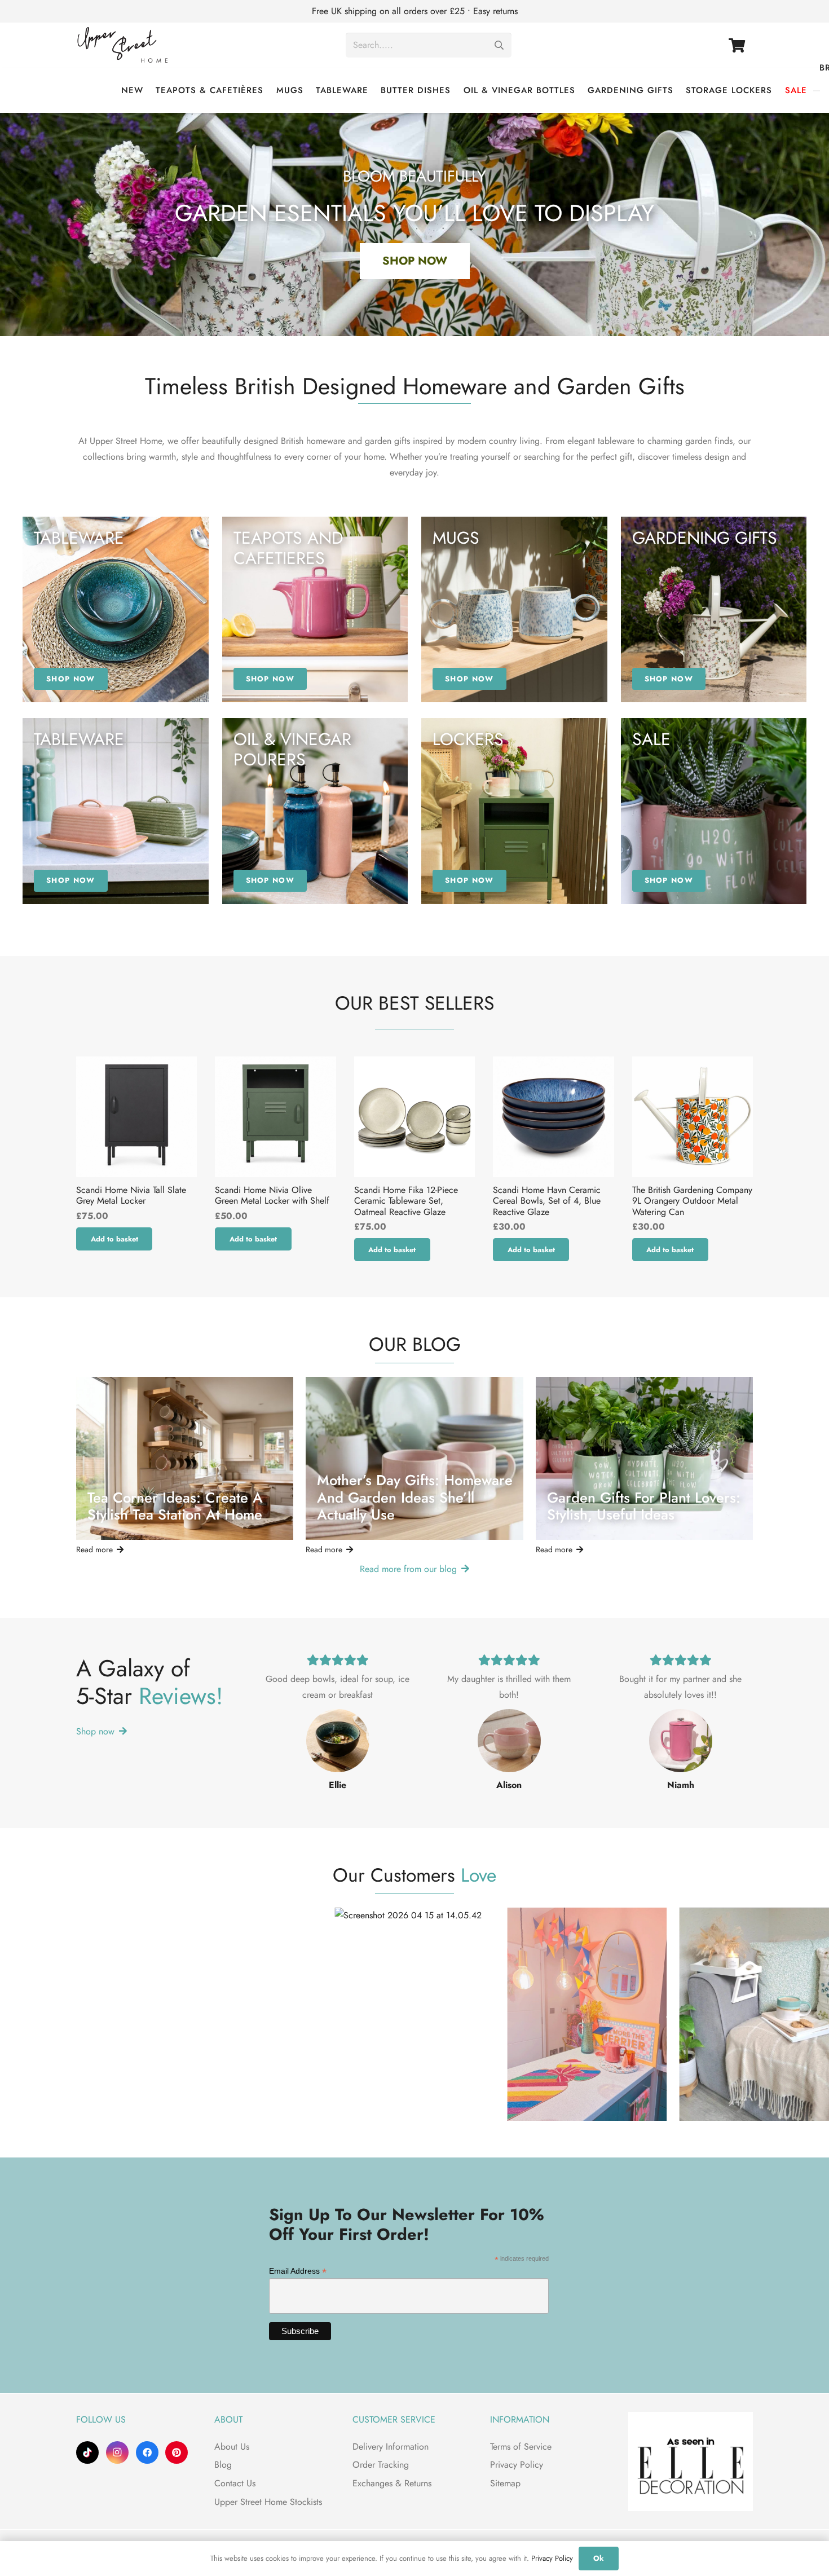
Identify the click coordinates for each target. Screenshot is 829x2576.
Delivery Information (391, 2447)
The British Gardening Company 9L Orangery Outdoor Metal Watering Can (692, 1201)
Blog (223, 2465)
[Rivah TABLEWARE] (116, 610)
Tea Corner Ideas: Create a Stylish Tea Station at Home (175, 1507)
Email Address (298, 2271)
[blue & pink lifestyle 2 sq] (315, 811)
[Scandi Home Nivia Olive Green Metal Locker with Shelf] (275, 1117)
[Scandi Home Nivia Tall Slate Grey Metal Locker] (136, 1117)
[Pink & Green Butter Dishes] (116, 811)
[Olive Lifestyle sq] (514, 811)
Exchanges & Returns (392, 2483)
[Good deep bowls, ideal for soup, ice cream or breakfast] (338, 1741)
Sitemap (505, 2483)
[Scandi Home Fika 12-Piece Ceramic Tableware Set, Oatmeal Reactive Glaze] (414, 1117)
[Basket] (737, 45)
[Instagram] (117, 2452)
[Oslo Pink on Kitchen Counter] (315, 610)
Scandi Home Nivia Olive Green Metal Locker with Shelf (272, 1195)
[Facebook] (147, 2452)
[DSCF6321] (714, 811)
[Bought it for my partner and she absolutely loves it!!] (681, 1741)
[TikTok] (87, 2452)
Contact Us (235, 2483)
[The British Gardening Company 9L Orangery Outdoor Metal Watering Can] (693, 1117)
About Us (232, 2447)
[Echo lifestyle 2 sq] (514, 610)
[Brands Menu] (817, 91)
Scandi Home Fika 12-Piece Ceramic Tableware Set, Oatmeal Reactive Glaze (406, 1201)
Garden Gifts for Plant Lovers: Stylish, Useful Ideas (644, 1507)
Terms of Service (521, 2447)
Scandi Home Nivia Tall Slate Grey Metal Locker (131, 1195)
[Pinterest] (177, 2452)
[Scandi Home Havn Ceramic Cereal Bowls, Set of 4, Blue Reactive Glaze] (553, 1117)
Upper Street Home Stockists (268, 2502)
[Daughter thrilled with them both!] (509, 1741)
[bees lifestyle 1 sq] (714, 610)
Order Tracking (381, 2465)
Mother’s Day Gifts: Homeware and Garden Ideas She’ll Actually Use (415, 1498)
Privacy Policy (517, 2465)
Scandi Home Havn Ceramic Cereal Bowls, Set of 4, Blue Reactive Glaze (547, 1201)
